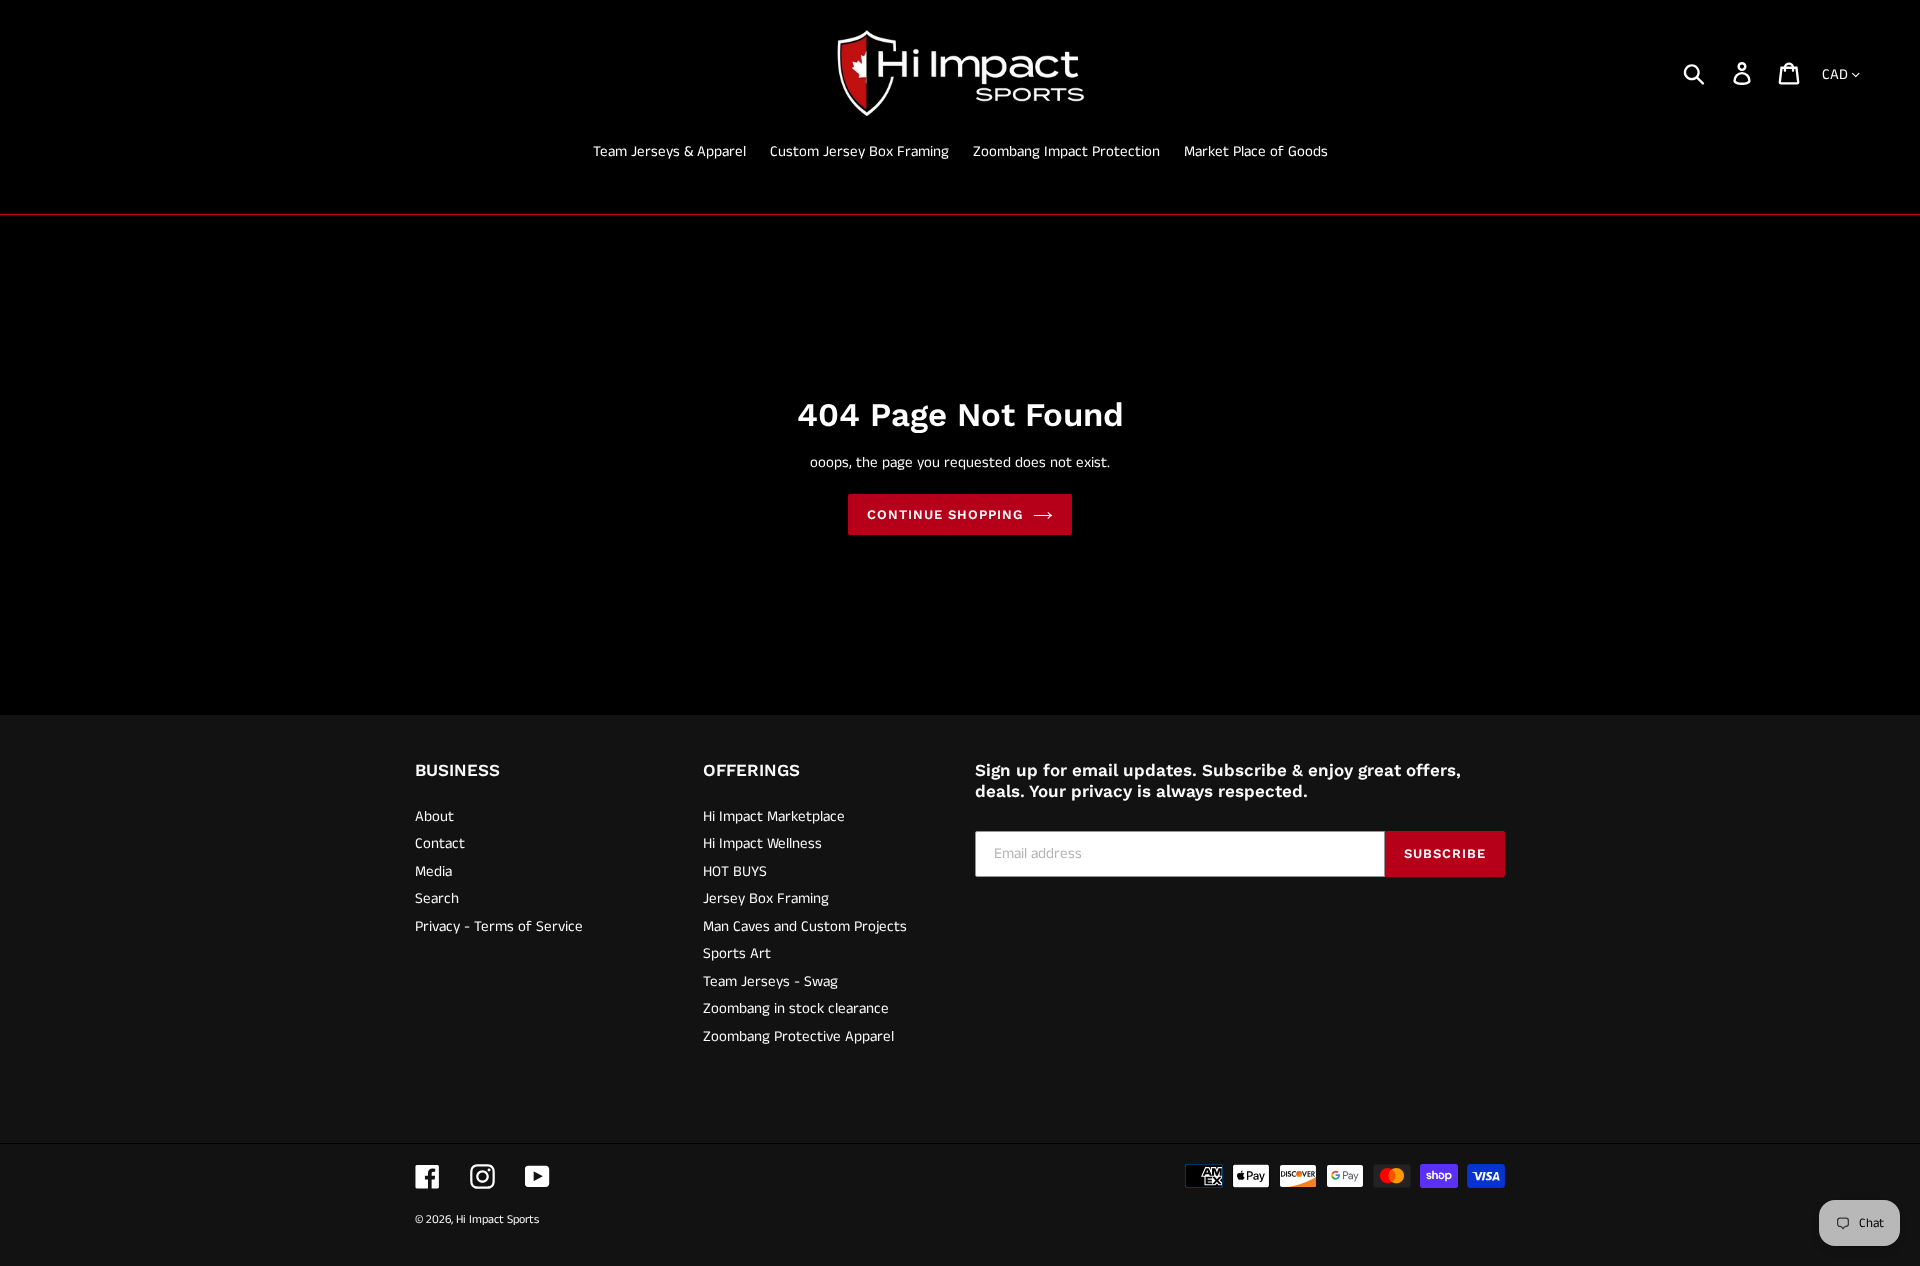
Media (433, 871)
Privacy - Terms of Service (499, 926)
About (434, 816)
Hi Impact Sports (497, 1219)
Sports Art (737, 953)
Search (437, 898)
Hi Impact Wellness (762, 843)
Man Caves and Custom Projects (805, 926)
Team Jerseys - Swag (770, 981)
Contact (440, 843)
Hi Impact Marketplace (774, 816)
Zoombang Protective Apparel (798, 1036)
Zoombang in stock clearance (796, 1008)
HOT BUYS (735, 871)
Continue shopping (945, 514)
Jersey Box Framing (766, 898)
